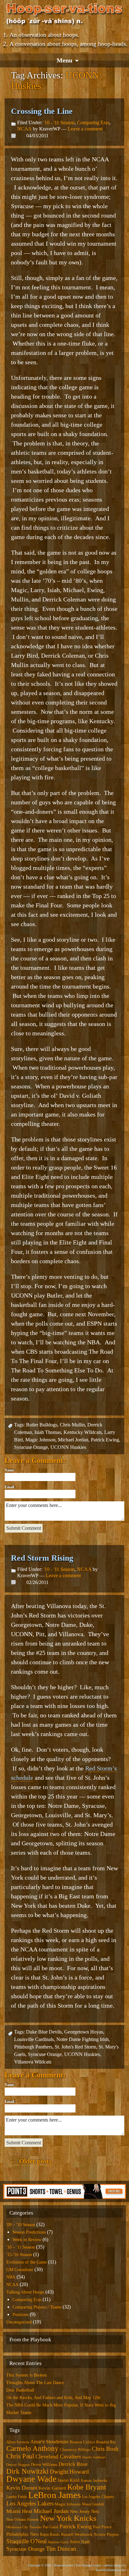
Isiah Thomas (48, 1432)
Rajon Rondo (50, 2534)
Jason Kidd (69, 2480)
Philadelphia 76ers (23, 2534)
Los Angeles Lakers (30, 2503)
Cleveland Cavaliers (58, 2456)
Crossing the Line (42, 111)
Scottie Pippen (106, 2534)
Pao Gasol (51, 2527)
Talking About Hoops (25, 2292)
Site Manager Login (88, 2565)
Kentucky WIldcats (83, 1432)
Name (9, 1470)
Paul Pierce (102, 2527)
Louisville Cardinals (34, 2039)
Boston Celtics (82, 2442)
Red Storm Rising (42, 1558)
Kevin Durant (22, 2488)
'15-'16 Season (19, 2255)
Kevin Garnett (52, 2488)
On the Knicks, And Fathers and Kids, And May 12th (53, 2398)
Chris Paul (20, 2456)
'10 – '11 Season (21, 2247)
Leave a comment (85, 129)
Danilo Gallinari (94, 2457)
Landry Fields (17, 2497)
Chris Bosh (105, 2449)
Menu (64, 60)
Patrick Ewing (105, 1440)
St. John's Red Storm (75, 2047)
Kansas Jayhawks (94, 2480)
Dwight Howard (69, 2472)
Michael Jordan (73, 1440)
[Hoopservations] (64, 15)
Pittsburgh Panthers (33, 2047)
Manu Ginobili (93, 2504)
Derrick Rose (73, 2464)
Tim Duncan (61, 2549)
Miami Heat (19, 2511)
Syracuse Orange (31, 1447)
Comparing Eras (93, 123)
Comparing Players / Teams (37, 2307)
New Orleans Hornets (23, 2520)
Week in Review (27, 2240)
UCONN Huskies (68, 1447)
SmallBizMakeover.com (111, 2570)
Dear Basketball (20, 2390)
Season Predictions (29, 2232)
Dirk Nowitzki (27, 2471)
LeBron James (54, 2495)
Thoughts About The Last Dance (35, 2383)
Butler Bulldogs (42, 1425)
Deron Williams (44, 2464)
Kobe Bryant (87, 2487)
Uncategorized (19, 2322)
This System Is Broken (26, 2375)
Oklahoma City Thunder (24, 2527)
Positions (21, 2315)
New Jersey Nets (84, 2511)
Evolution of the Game (27, 2262)
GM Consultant (20, 2270)
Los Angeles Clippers (98, 2497)
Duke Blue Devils (44, 2032)
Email (9, 1487)
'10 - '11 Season (59, 123)
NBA (11, 2277)
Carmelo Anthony (32, 2448)
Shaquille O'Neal (26, 2541)
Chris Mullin (72, 1425)
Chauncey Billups (75, 2449)
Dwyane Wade (31, 2479)
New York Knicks (68, 2518)
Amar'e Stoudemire (49, 2442)
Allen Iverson (18, 2442)
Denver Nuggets (18, 2465)
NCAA (24, 129)
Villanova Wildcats (33, 2062)
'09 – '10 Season (21, 2225)
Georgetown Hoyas (84, 2032)
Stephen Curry (58, 2542)
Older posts (30, 2161)
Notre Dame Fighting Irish (83, 2039)
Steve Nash (80, 2542)
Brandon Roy (106, 2442)
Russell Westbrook (77, 2534)
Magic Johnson (40, 1440)
